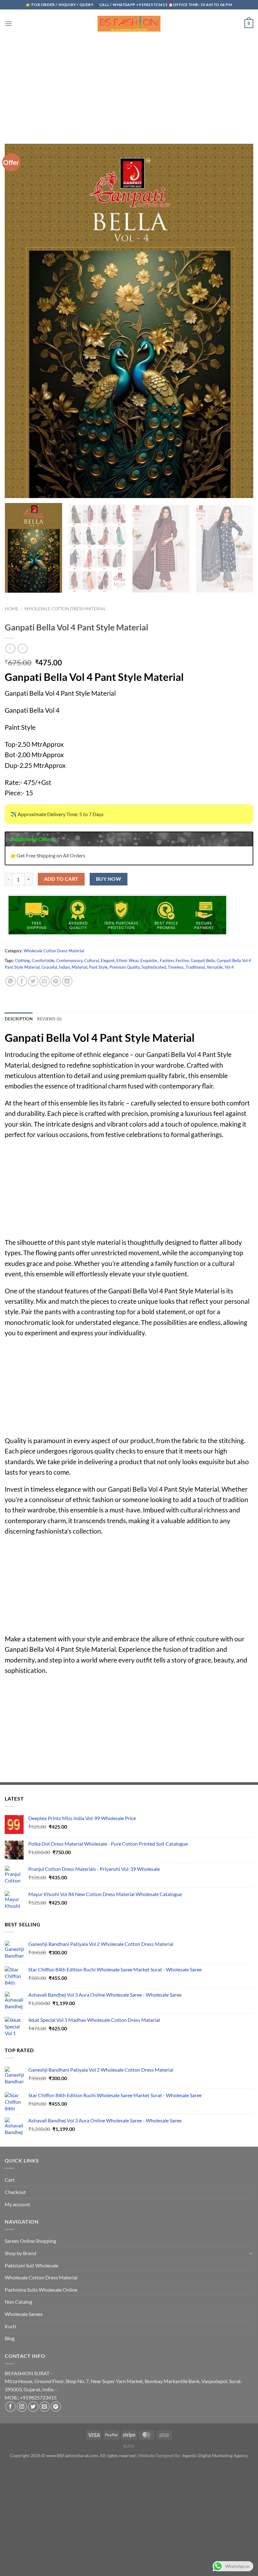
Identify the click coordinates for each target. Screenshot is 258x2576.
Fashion (167, 960)
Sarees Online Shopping (30, 2241)
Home (11, 609)
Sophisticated (154, 967)
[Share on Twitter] (33, 981)
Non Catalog (18, 2302)
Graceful (49, 967)
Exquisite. (149, 960)
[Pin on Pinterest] (56, 981)
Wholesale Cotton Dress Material (65, 609)
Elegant (108, 960)
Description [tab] (19, 1019)
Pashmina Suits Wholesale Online (41, 2290)
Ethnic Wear (127, 960)
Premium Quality (125, 967)
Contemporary (69, 960)
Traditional (195, 967)
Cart (10, 2180)
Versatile (215, 967)
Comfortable (43, 960)
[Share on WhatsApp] (11, 981)
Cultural (92, 960)
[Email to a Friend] (45, 981)
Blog (10, 2338)
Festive (182, 960)
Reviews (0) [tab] (50, 1019)
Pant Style (98, 967)
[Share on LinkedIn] (67, 981)
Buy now (109, 879)
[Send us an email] (45, 2407)
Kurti (10, 2326)
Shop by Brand (20, 2253)
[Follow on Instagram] (22, 2407)
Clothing (22, 960)
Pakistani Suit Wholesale (31, 2265)
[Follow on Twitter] (33, 2407)
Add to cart (61, 879)
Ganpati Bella (203, 960)
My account (17, 2204)
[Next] (244, 553)
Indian (64, 967)
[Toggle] (251, 2253)
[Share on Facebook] (22, 981)
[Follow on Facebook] (11, 2407)
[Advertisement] (129, 84)
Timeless (176, 967)
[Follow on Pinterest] (56, 2407)
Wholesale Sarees (24, 2314)
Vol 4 (229, 967)
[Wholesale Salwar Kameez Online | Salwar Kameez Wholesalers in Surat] (129, 24)
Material (79, 967)
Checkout (15, 2192)
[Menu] (8, 23)
